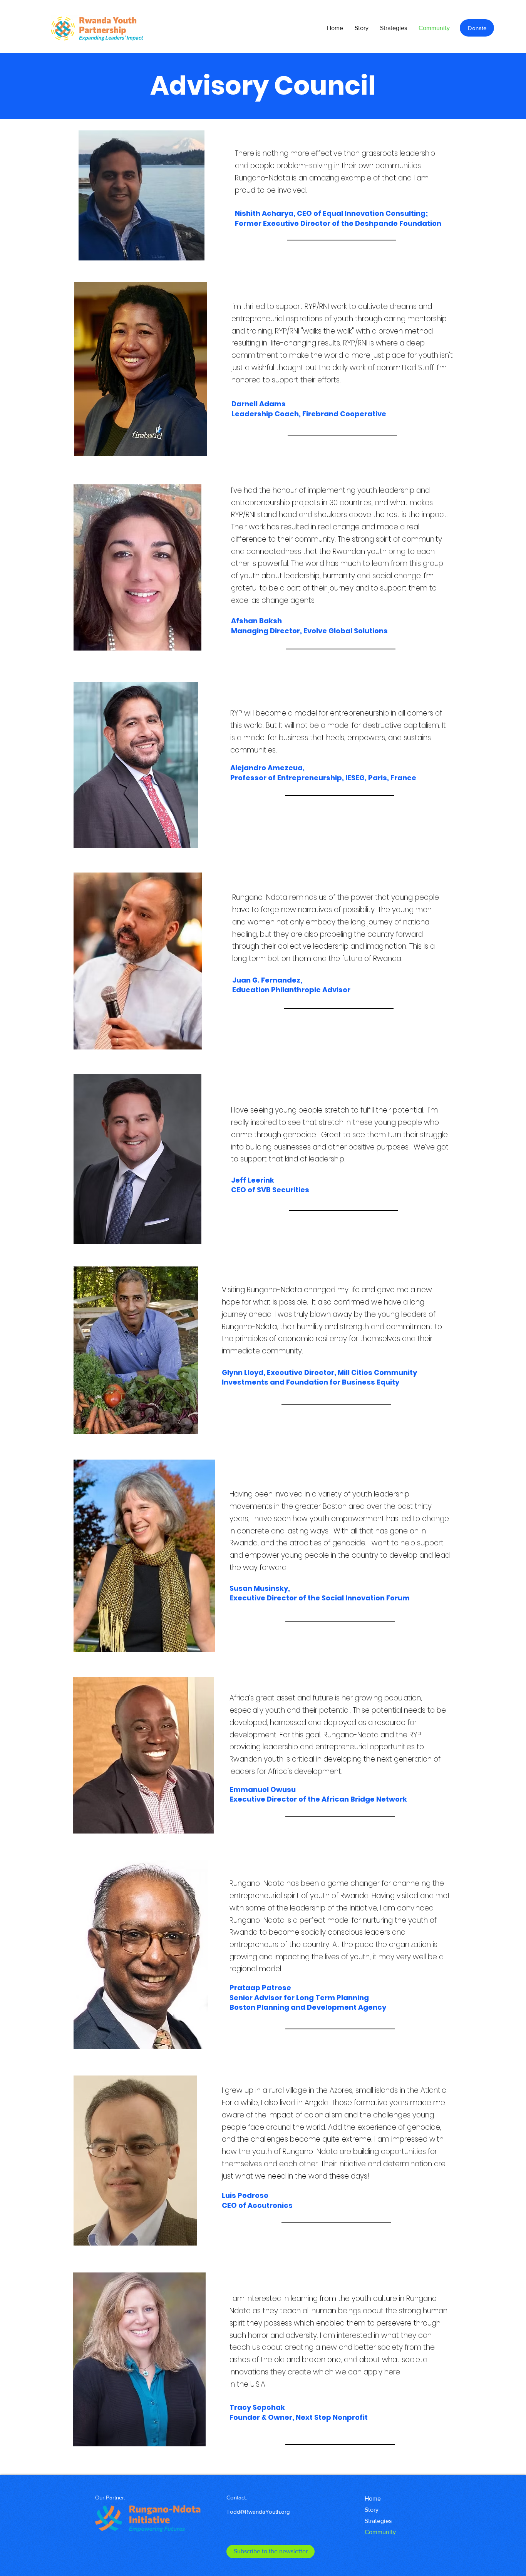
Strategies (378, 2521)
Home (373, 2498)
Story (372, 2510)
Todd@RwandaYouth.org (258, 2512)
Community (380, 2532)
